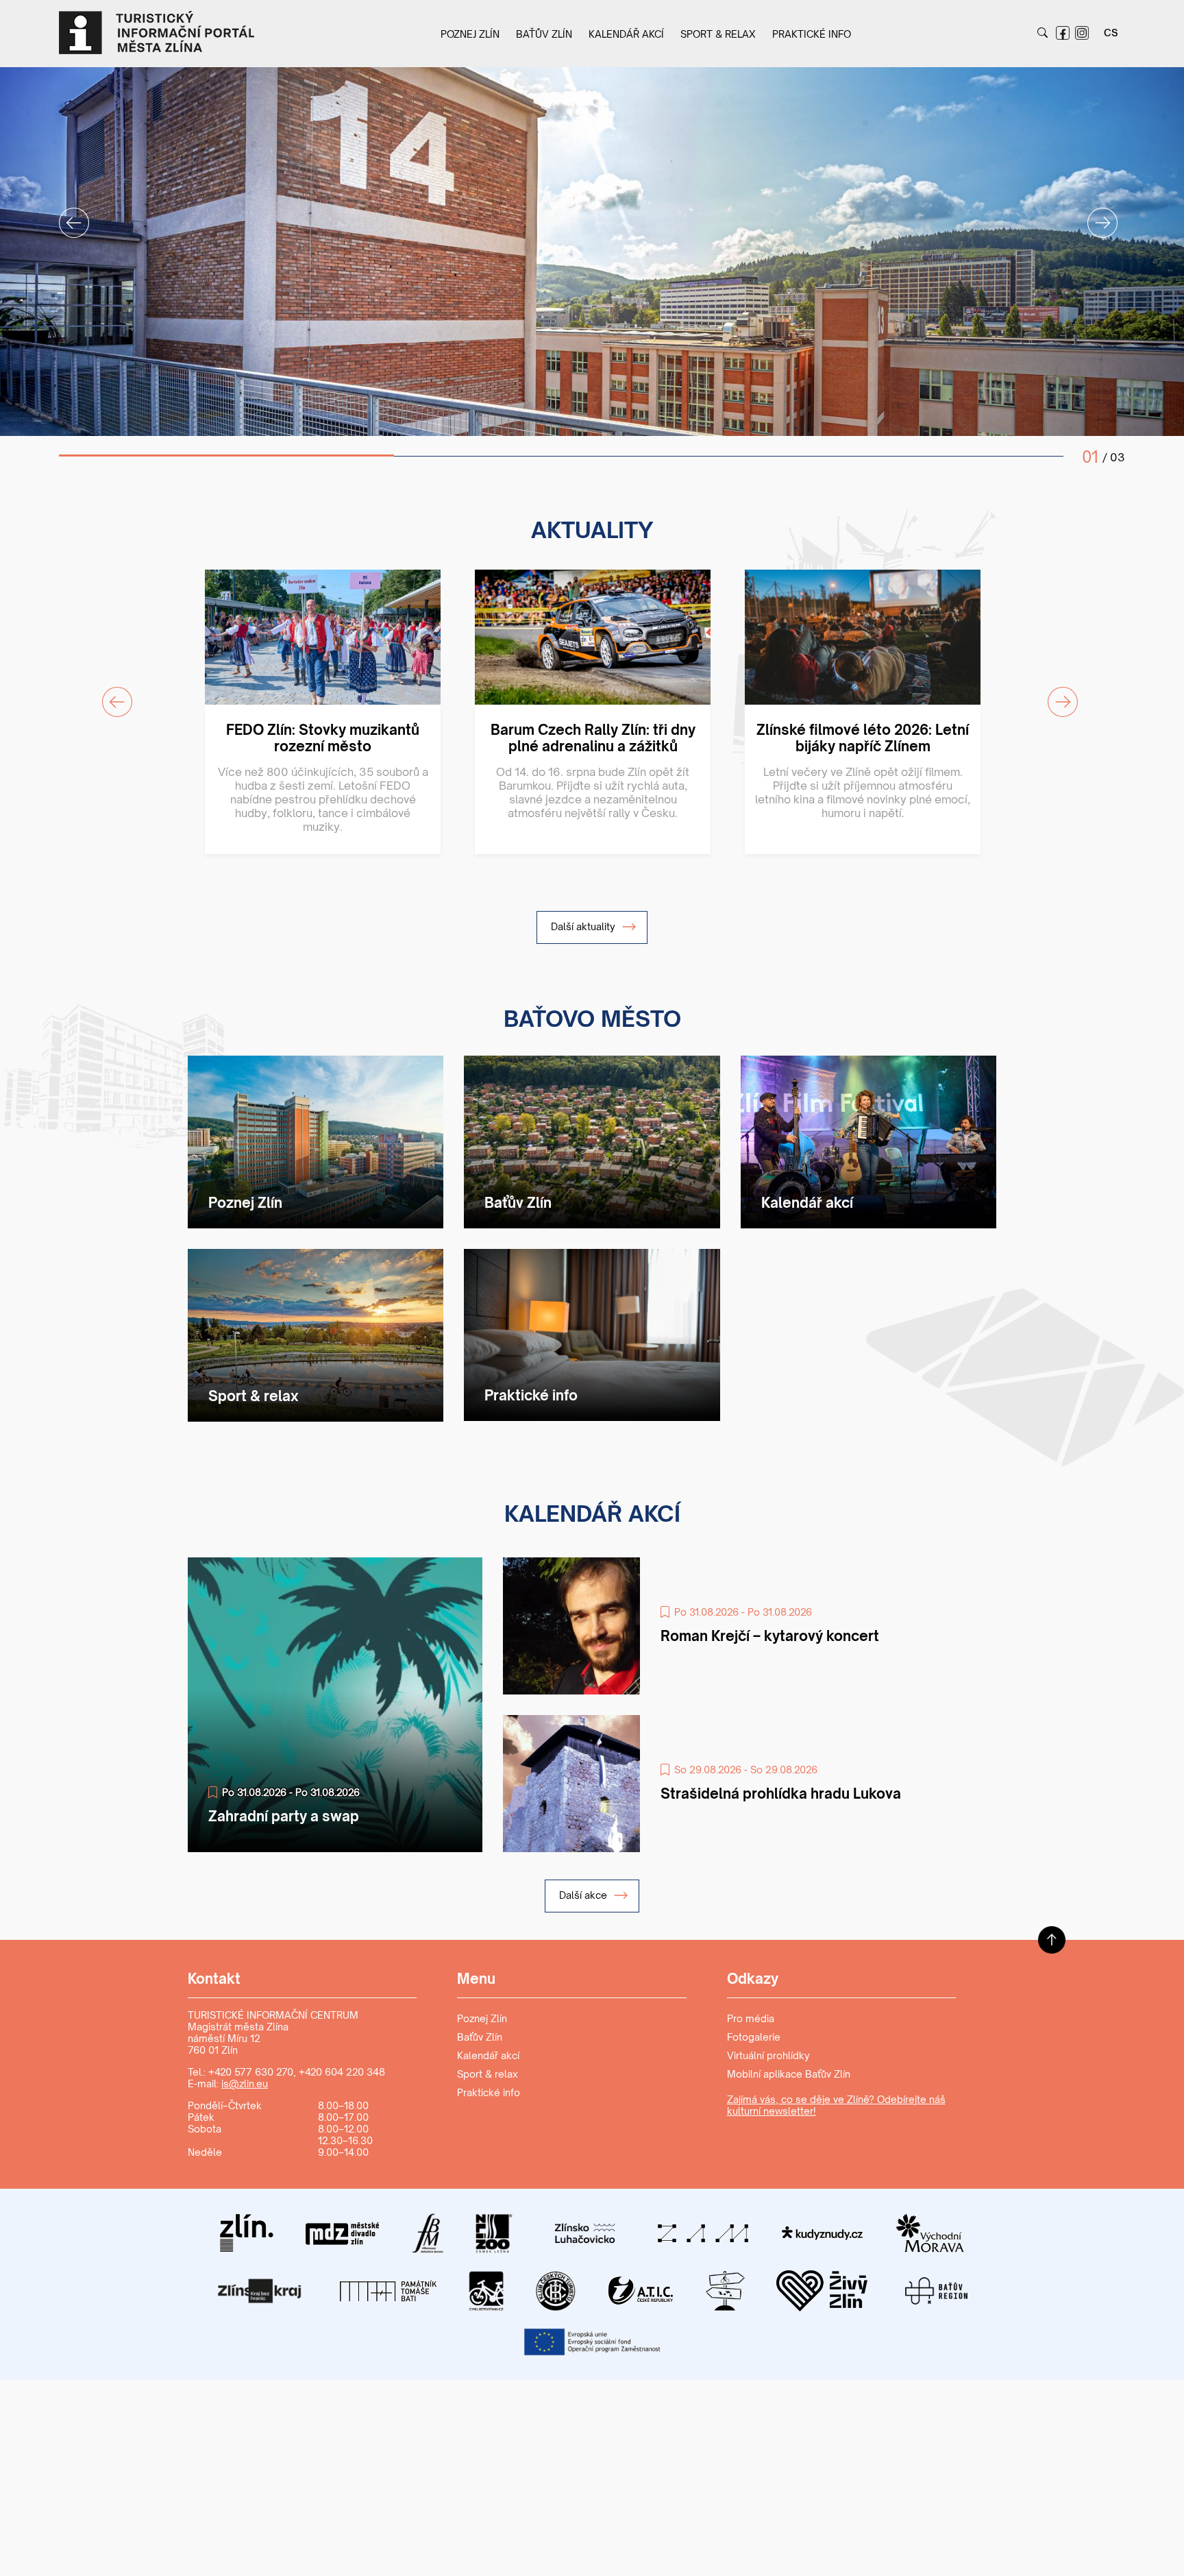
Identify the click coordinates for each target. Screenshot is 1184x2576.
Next (1094, 215)
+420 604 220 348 (342, 2072)
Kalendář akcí (626, 34)
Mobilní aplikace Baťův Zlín (789, 2074)
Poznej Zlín (470, 34)
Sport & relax (718, 34)
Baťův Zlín (544, 34)
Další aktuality (584, 926)
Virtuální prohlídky (768, 2055)
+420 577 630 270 (251, 2072)
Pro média (751, 2018)
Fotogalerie (754, 2037)
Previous (66, 215)
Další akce (584, 1895)
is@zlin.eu (245, 2083)
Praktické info (812, 34)
